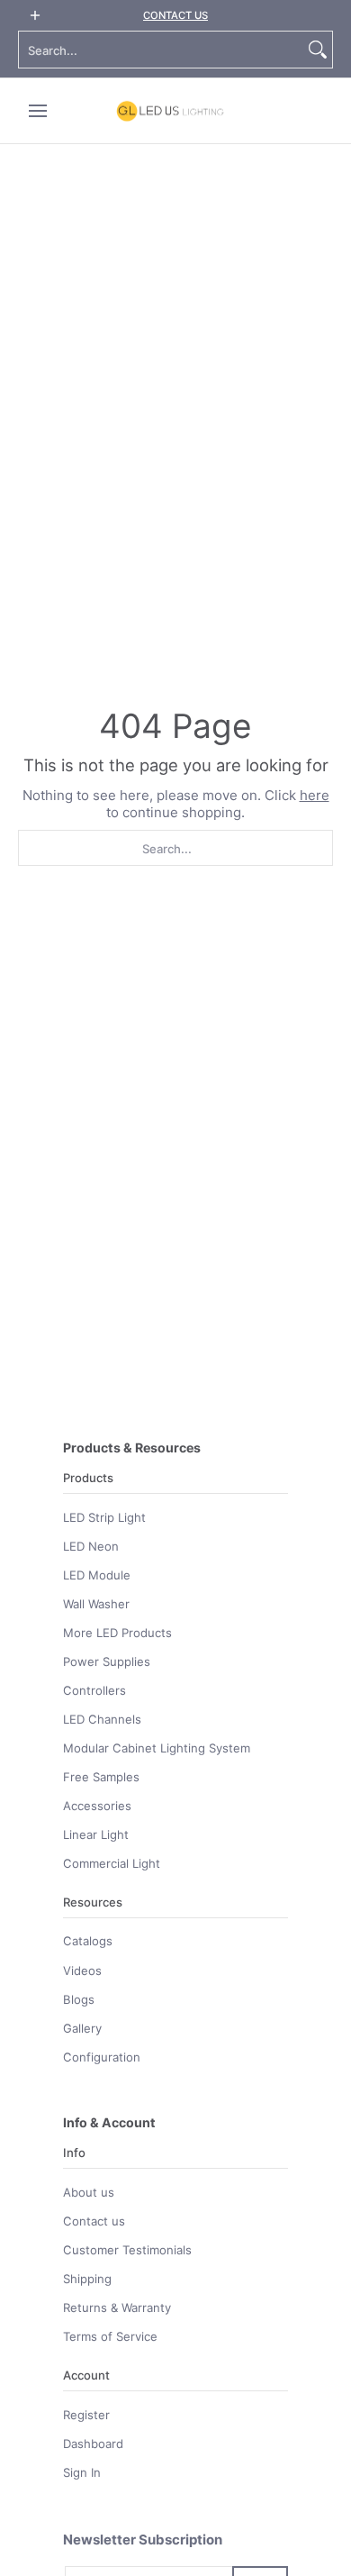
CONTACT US (175, 15)
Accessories (97, 1806)
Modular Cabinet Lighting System (157, 1748)
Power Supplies (107, 1661)
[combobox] (161, 50)
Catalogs (88, 1941)
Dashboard (93, 2444)
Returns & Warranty (117, 2307)
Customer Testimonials (127, 2250)
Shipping (87, 2279)
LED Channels (102, 1719)
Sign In (82, 2472)
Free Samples (101, 1777)
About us (89, 2192)
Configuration (102, 2057)
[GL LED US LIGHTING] (170, 111)
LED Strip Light (104, 1517)
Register (86, 2415)
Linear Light (96, 1834)
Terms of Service (110, 2336)
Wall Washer (96, 1604)
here (315, 795)
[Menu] (37, 111)
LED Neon (91, 1546)
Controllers (94, 1690)
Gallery (82, 2028)
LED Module (97, 1575)
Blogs (79, 1999)
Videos (82, 1971)
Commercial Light (112, 1863)
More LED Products (117, 1633)
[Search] (318, 50)
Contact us (94, 2221)
